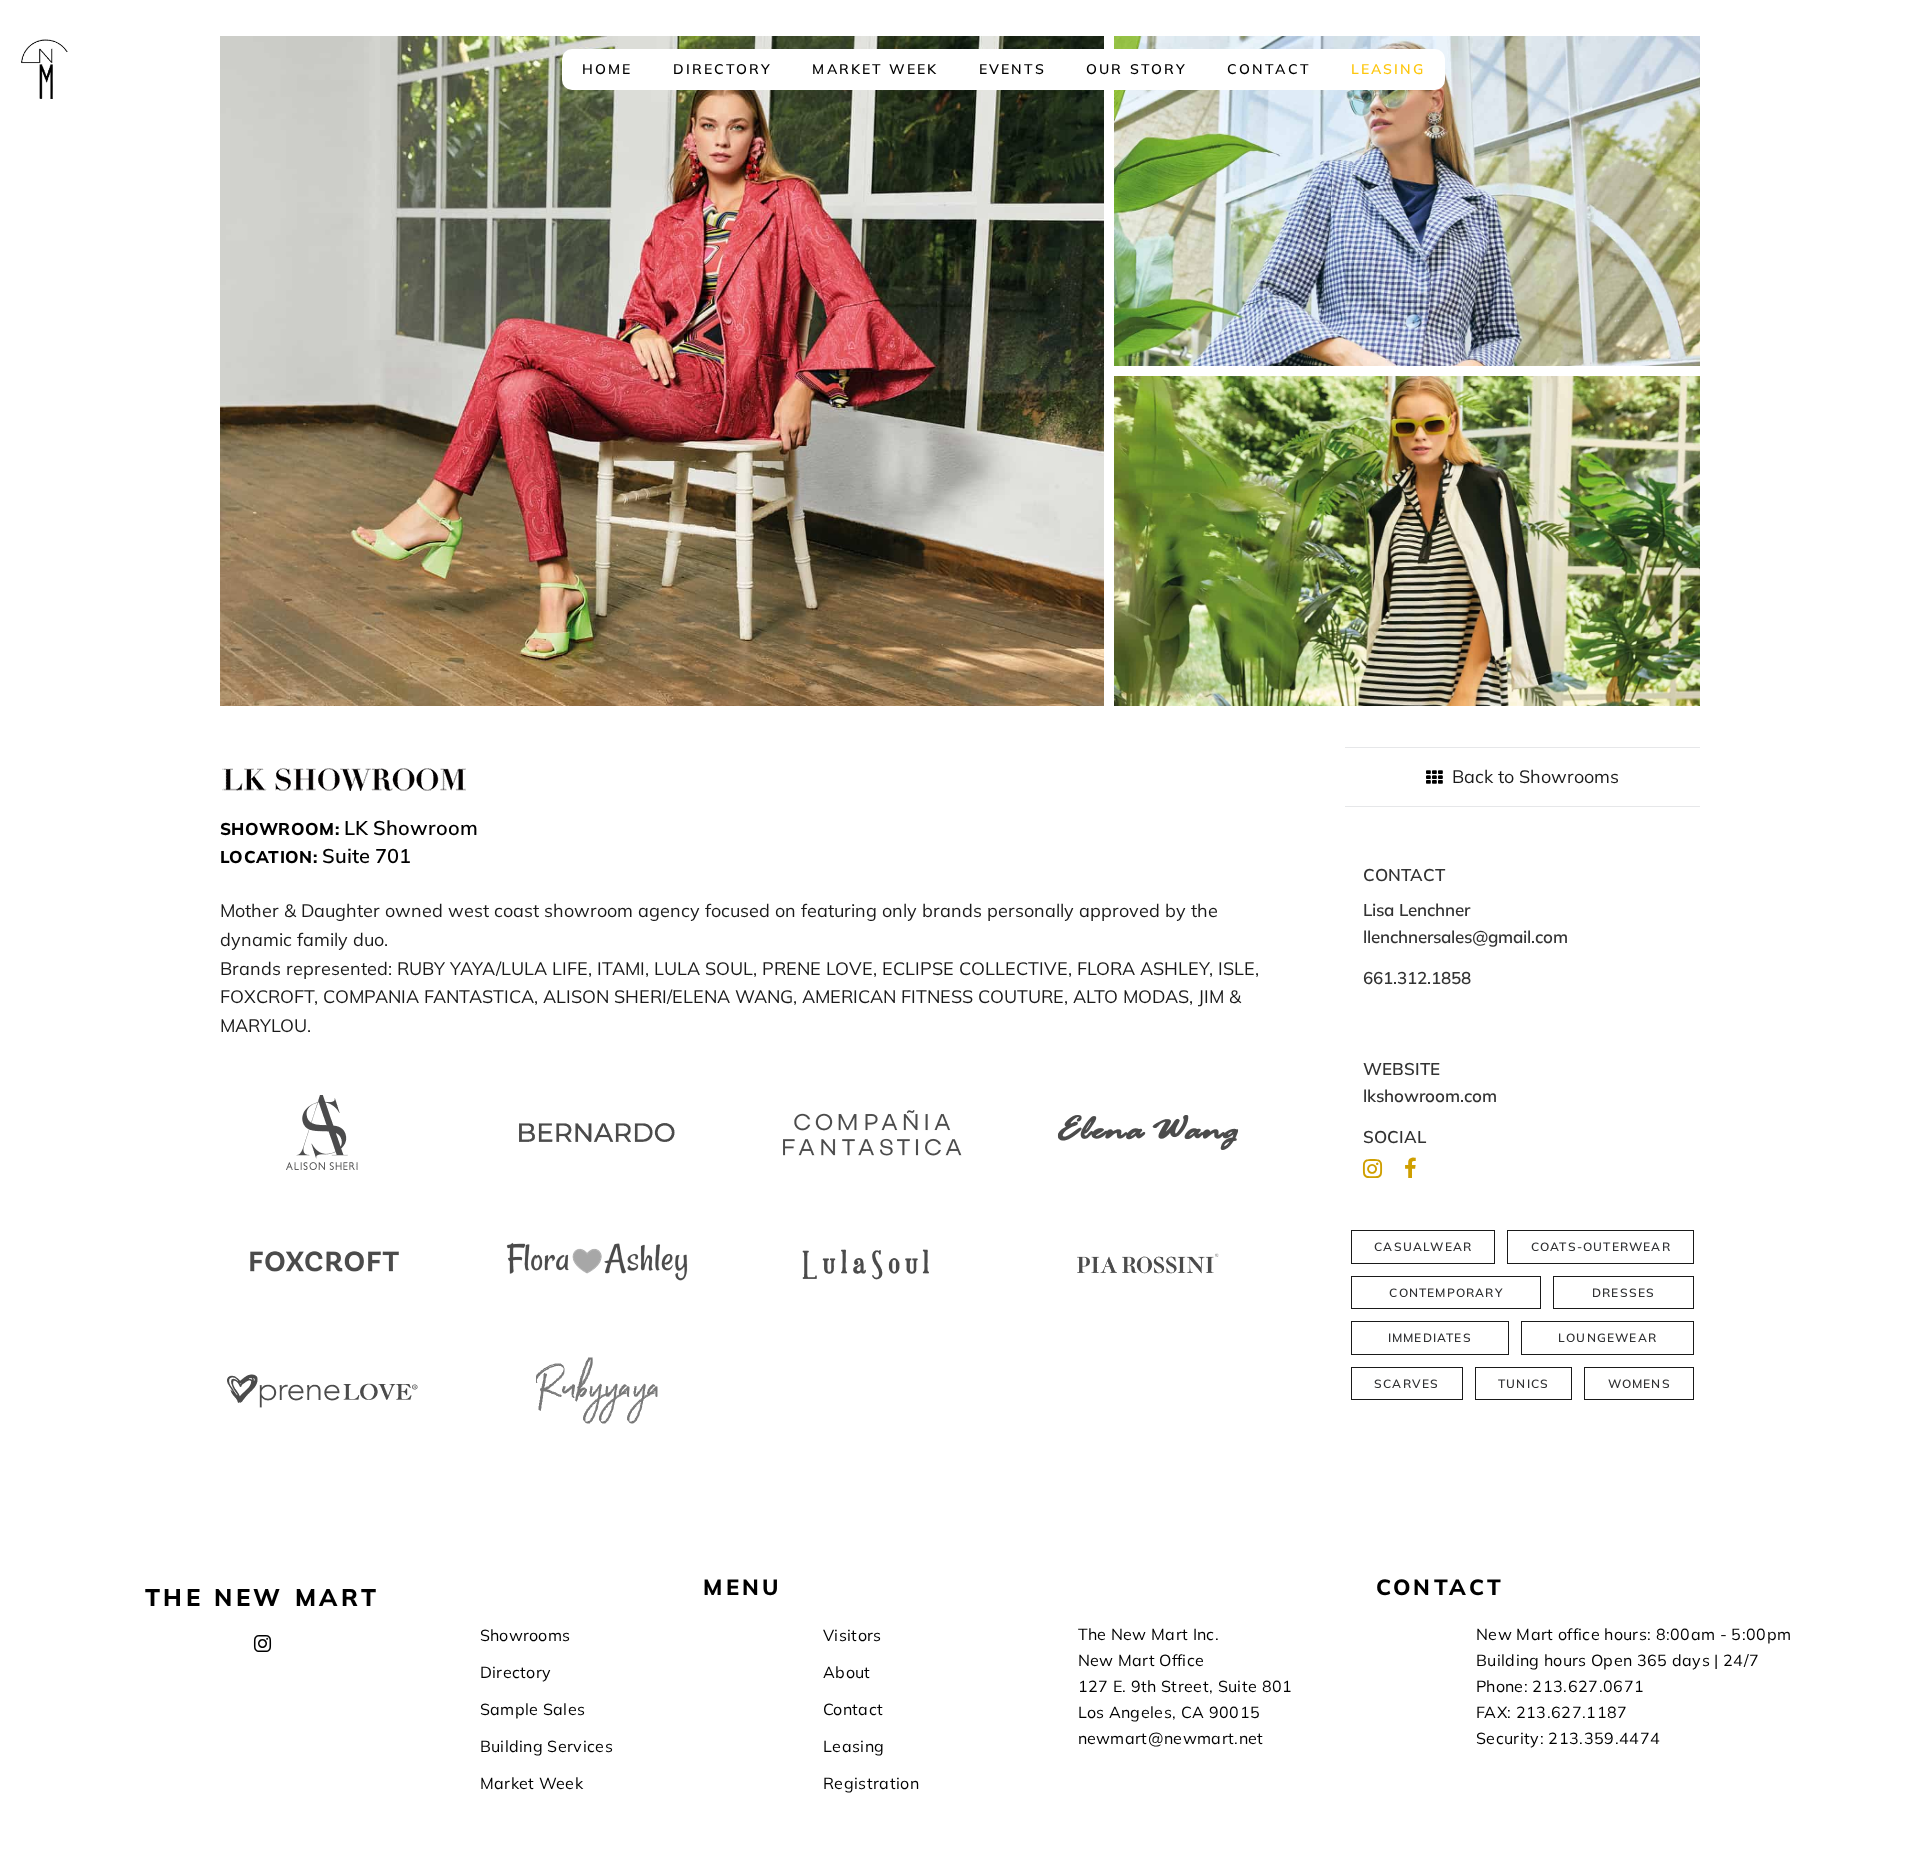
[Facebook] (1410, 1168)
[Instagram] (1372, 1168)
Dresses (1623, 1292)
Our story (1136, 69)
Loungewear (1607, 1337)
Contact (1269, 69)
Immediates (1430, 1337)
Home (607, 69)
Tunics (1523, 1383)
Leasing (1388, 69)
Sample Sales (533, 1709)
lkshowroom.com (1430, 1095)
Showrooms (525, 1635)
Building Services (546, 1746)
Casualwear (1423, 1246)
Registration (871, 1783)
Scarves (1406, 1383)
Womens (1639, 1383)
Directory (723, 69)
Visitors (852, 1635)
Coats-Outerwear (1601, 1246)
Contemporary (1445, 1292)
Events (1013, 69)
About (847, 1672)
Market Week (875, 69)
